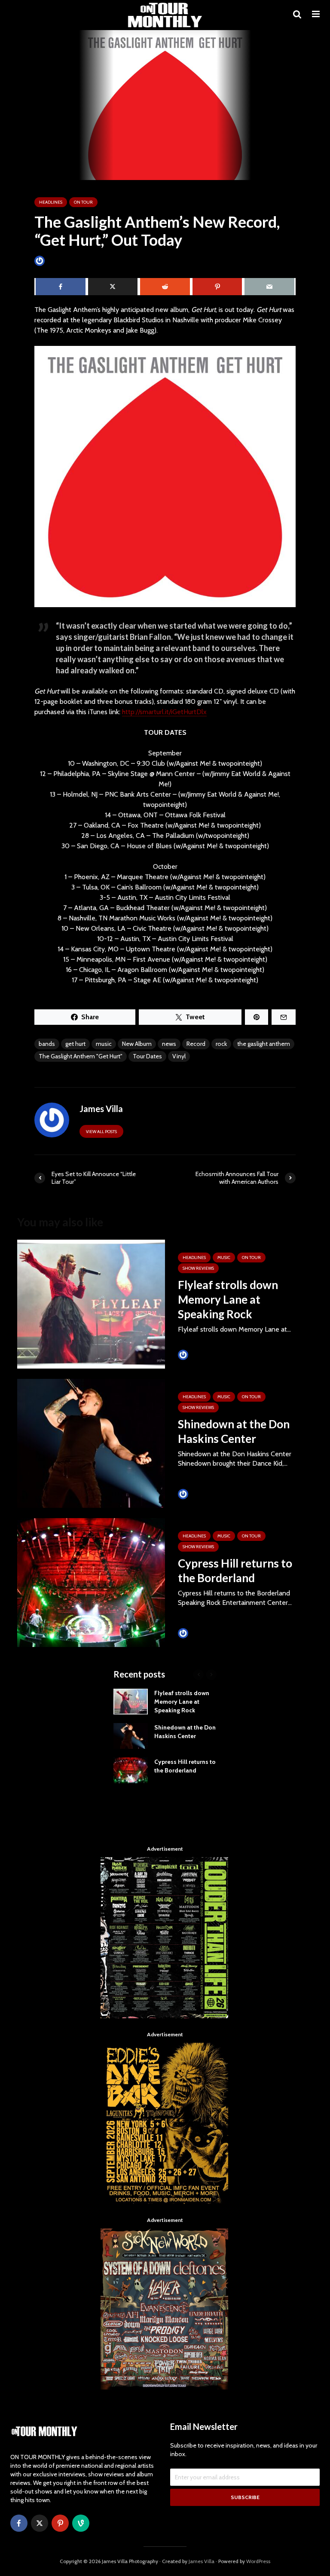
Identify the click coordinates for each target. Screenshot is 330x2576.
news (169, 1044)
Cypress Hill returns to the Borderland (235, 1571)
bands (47, 1044)
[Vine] (81, 2523)
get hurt (75, 1044)
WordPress (258, 2561)
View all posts (101, 1132)
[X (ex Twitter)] (40, 2523)
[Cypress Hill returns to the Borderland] (91, 1582)
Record (196, 1044)
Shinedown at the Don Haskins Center (234, 1431)
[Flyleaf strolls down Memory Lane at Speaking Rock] (91, 1303)
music (104, 1044)
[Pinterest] (60, 2523)
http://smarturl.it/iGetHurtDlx (164, 712)
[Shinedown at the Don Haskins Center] (91, 1443)
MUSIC (224, 1257)
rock (221, 1044)
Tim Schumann (209, 1355)
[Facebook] (19, 2523)
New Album (137, 1044)
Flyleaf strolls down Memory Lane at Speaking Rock (228, 1299)
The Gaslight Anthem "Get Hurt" (81, 1056)
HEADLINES (51, 202)
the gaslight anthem (264, 1044)
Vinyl (179, 1056)
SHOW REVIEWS (198, 1268)
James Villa (60, 261)
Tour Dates (147, 1056)
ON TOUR (83, 202)
